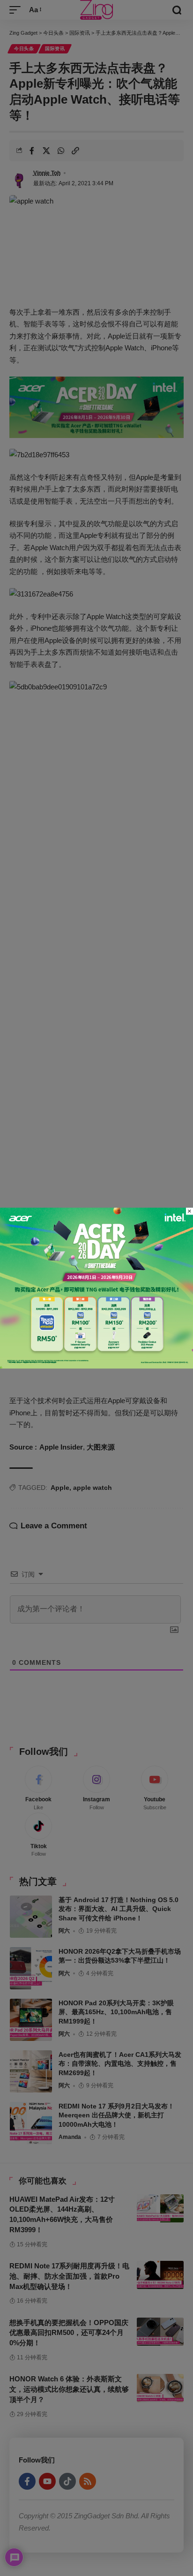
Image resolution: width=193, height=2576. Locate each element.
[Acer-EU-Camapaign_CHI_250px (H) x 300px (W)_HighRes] (96, 1287)
